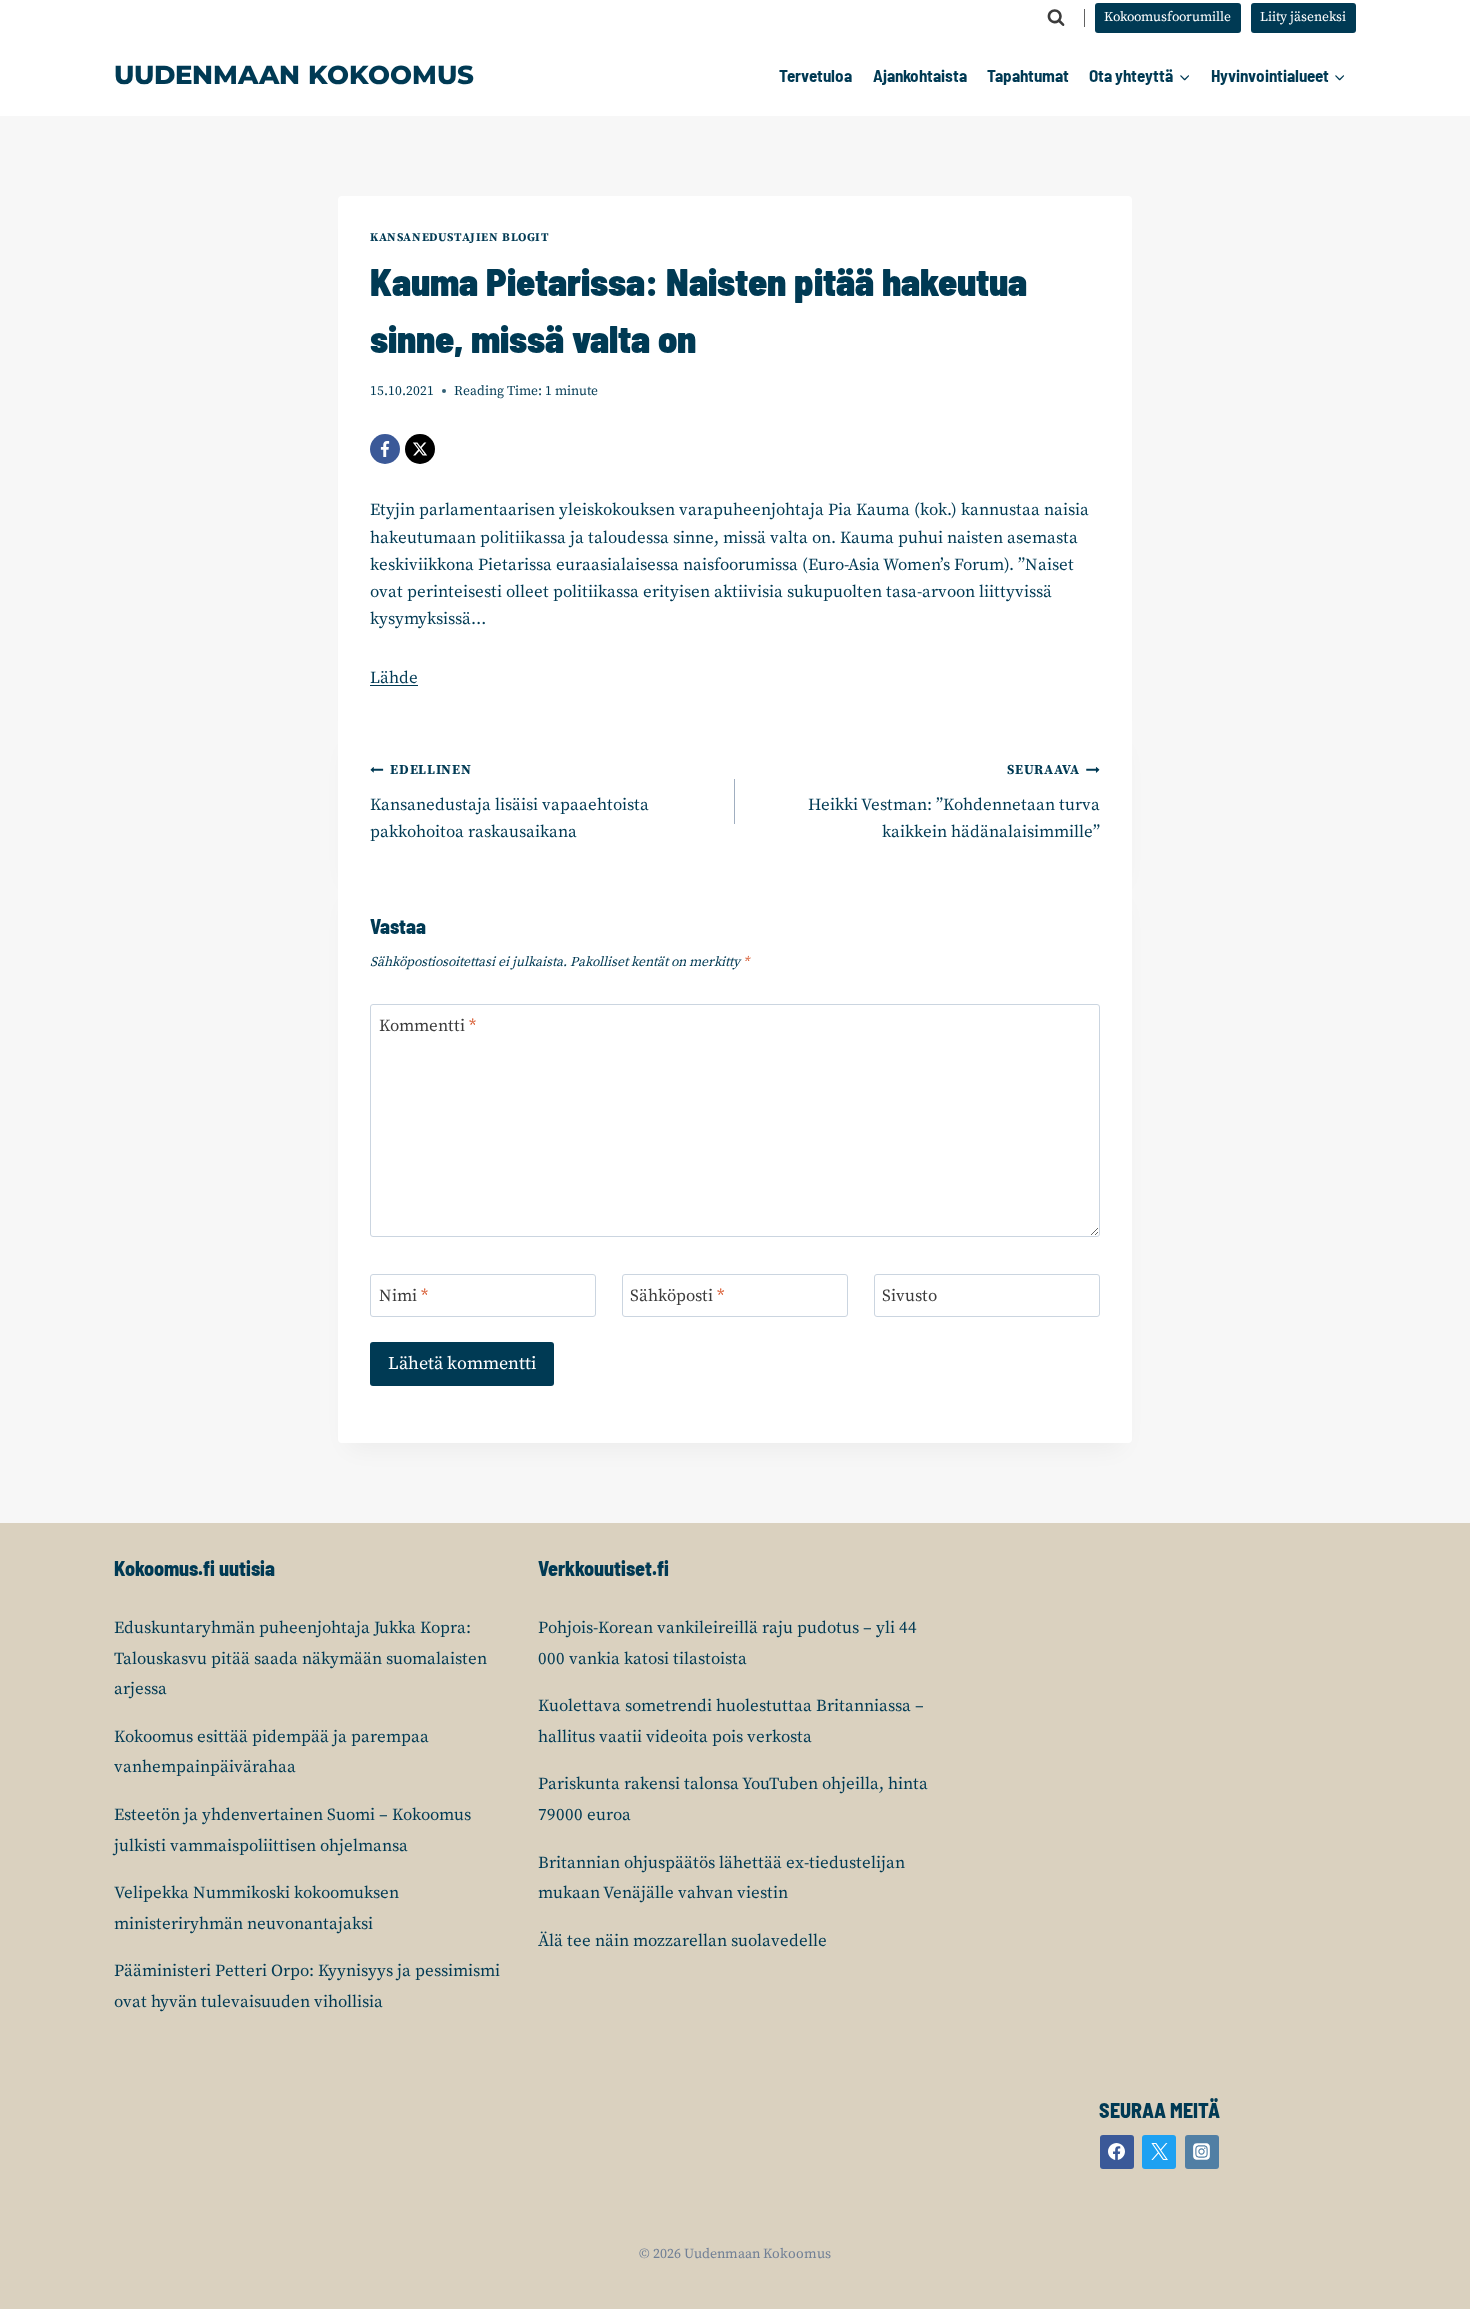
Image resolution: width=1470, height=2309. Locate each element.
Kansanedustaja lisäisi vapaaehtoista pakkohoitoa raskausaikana (509, 802)
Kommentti (427, 1026)
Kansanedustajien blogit (460, 237)
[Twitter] (1159, 2152)
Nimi (403, 1296)
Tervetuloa (815, 75)
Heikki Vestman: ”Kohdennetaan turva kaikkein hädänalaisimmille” (954, 802)
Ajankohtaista (920, 75)
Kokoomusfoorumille (1167, 17)
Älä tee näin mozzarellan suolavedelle (682, 1941)
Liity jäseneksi (1303, 17)
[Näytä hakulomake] (1056, 18)
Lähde (394, 678)
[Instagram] (1202, 2152)
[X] (420, 449)
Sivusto (909, 1296)
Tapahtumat (1028, 75)
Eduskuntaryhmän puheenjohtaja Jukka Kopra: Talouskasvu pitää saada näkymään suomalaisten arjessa (300, 1658)
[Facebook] (385, 449)
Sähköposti (677, 1296)
